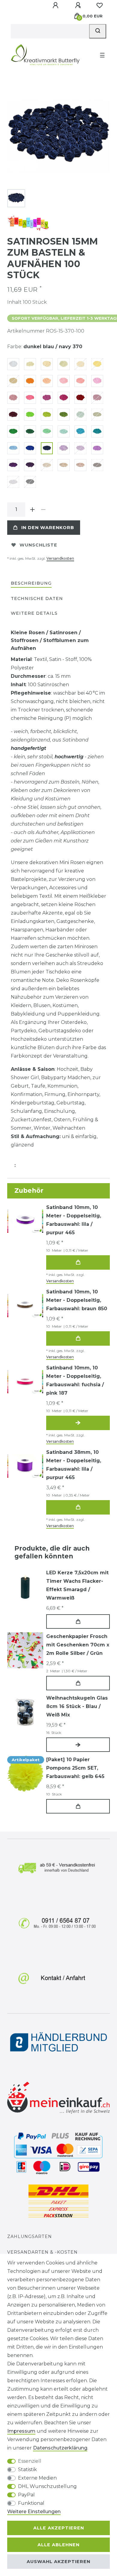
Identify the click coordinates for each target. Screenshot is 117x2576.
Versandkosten (60, 558)
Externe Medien (37, 2478)
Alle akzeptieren (59, 2528)
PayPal (26, 2495)
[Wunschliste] (100, 5)
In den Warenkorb (48, 528)
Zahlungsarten (30, 2236)
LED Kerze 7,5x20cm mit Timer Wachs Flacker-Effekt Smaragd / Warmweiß (77, 1585)
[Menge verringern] (43, 510)
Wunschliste (38, 545)
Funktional (31, 2503)
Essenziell (30, 2461)
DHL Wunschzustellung (47, 2486)
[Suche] (98, 31)
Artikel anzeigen (78, 1423)
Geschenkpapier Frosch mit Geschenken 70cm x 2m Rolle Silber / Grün (78, 1645)
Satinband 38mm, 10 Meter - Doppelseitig (74, 1465)
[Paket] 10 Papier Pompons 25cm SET (75, 1768)
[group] (25, 1587)
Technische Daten (37, 598)
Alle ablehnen (58, 2545)
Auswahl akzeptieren (58, 2562)
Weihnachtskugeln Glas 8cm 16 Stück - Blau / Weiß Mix (77, 1706)
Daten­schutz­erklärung (60, 2448)
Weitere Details (34, 613)
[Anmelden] (56, 5)
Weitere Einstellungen (34, 2512)
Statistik (27, 2469)
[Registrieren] (79, 5)
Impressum (21, 2431)
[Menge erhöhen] (32, 510)
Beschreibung (31, 583)
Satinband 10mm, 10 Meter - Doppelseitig (74, 1220)
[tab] (31, 584)
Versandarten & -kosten (42, 2252)
